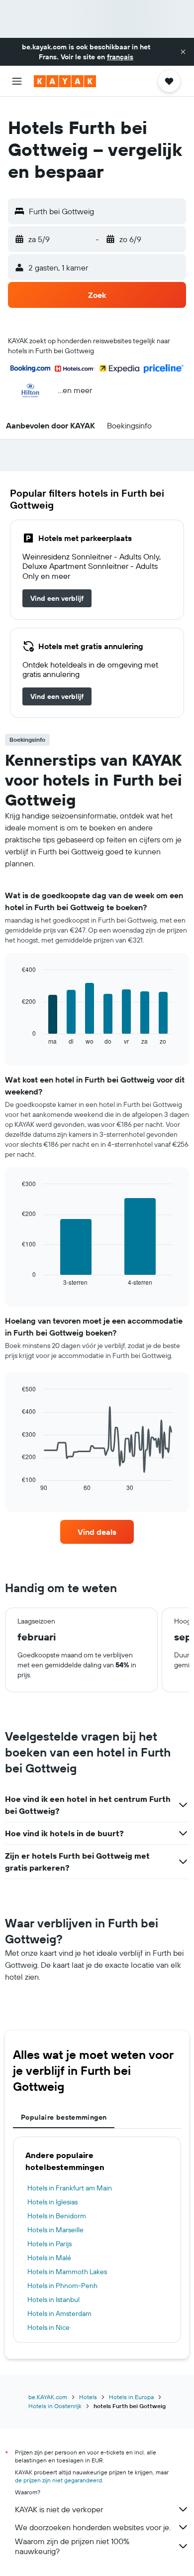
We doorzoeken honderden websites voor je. (93, 2527)
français (120, 57)
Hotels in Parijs (49, 2244)
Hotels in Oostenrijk (55, 2406)
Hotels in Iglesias (52, 2202)
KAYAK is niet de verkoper (59, 2509)
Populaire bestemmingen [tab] (64, 2117)
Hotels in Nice (48, 2327)
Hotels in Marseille (55, 2230)
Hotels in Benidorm (57, 2216)
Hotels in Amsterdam (59, 2313)
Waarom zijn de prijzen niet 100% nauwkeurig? (72, 2546)
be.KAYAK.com (48, 2397)
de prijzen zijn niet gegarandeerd (58, 2480)
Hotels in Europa (131, 2397)
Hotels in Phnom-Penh (62, 2286)
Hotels (88, 2397)
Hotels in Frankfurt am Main (70, 2188)
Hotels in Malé (49, 2258)
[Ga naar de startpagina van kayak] (65, 81)
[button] (183, 52)
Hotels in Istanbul (53, 2300)
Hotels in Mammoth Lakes (67, 2272)
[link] (57, 598)
